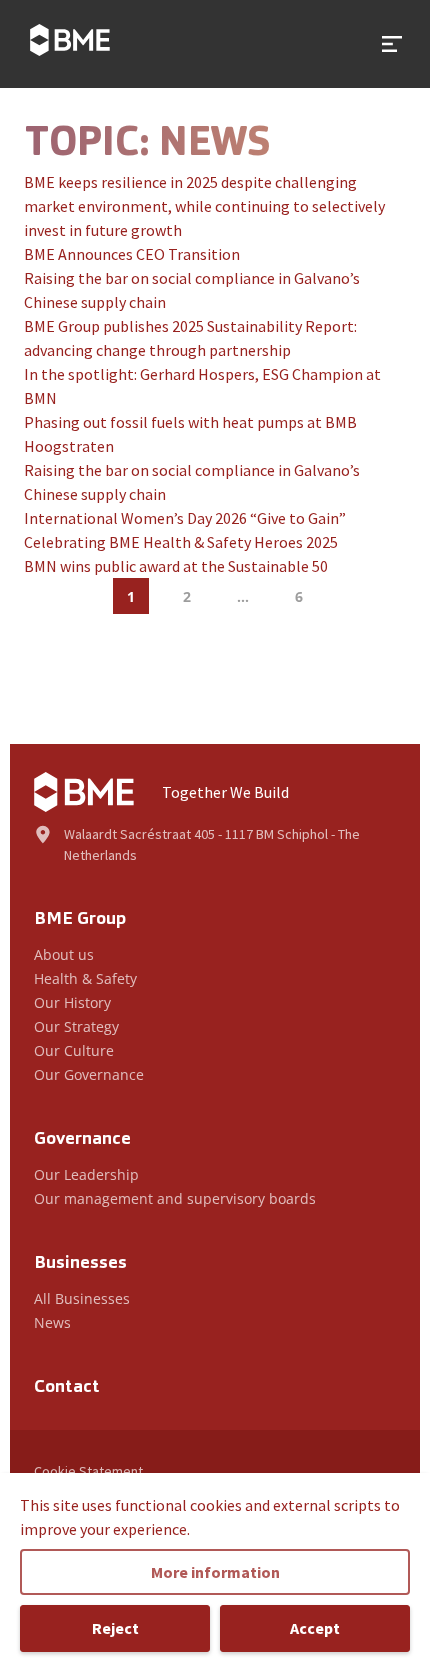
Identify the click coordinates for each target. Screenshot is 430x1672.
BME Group (80, 920)
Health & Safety (85, 978)
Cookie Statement (88, 1471)
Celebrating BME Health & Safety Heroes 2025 (181, 542)
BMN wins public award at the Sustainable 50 (176, 566)
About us (64, 954)
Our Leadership (86, 1174)
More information (215, 1572)
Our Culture (74, 1050)
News (52, 1322)
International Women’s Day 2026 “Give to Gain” (185, 518)
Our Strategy (76, 1026)
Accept (315, 1628)
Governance (82, 1140)
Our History (72, 1002)
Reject (115, 1628)
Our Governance (89, 1074)
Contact (67, 1388)
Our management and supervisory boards (175, 1198)
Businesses (80, 1264)
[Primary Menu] (392, 44)
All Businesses (82, 1298)
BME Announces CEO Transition (132, 254)
